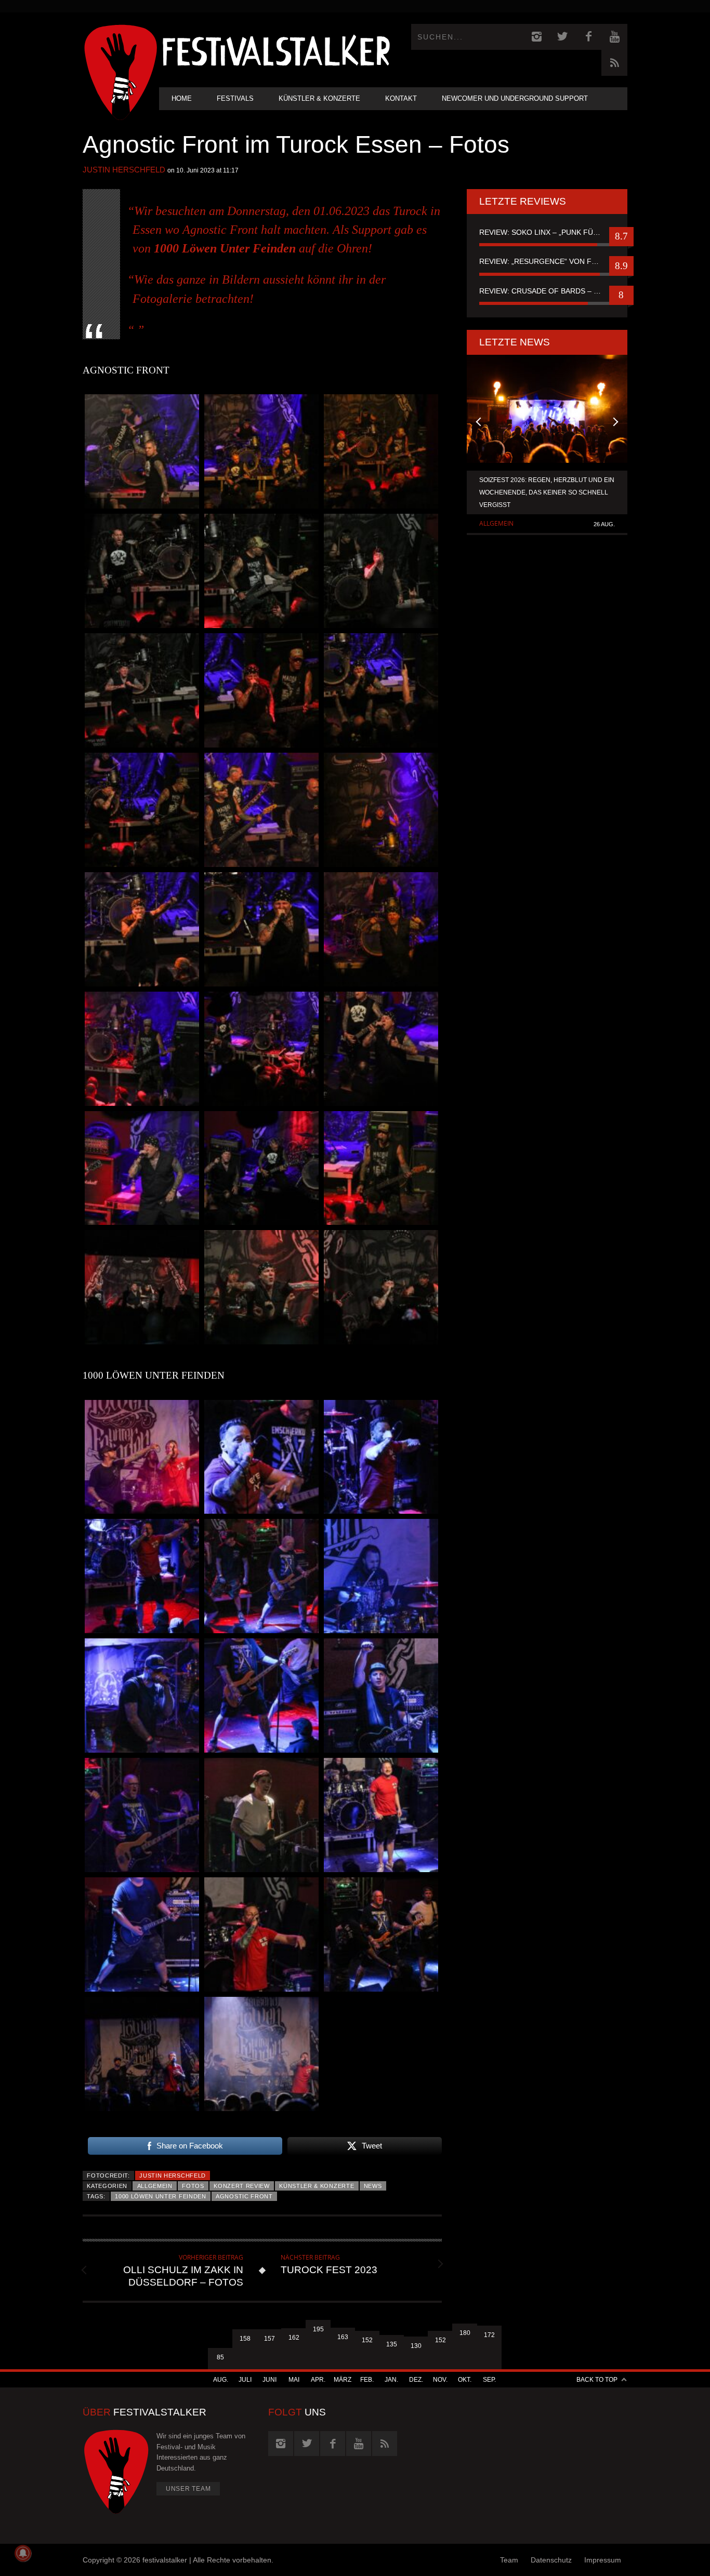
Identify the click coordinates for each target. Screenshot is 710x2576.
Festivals (235, 98)
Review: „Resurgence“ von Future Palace (547, 261)
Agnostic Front (244, 2196)
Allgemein (155, 2186)
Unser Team (188, 2489)
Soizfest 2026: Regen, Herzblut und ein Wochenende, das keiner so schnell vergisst (547, 492)
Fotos (193, 2186)
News (373, 2186)
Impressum (603, 2560)
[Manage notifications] (23, 2553)
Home (182, 98)
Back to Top (597, 2380)
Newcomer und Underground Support (515, 98)
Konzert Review (242, 2186)
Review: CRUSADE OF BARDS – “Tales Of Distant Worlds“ (547, 291)
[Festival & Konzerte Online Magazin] (276, 50)
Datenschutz (551, 2560)
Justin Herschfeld (124, 170)
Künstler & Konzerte (319, 98)
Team (509, 2560)
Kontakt (401, 98)
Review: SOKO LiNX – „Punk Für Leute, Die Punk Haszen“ (547, 232)
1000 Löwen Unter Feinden (161, 2196)
